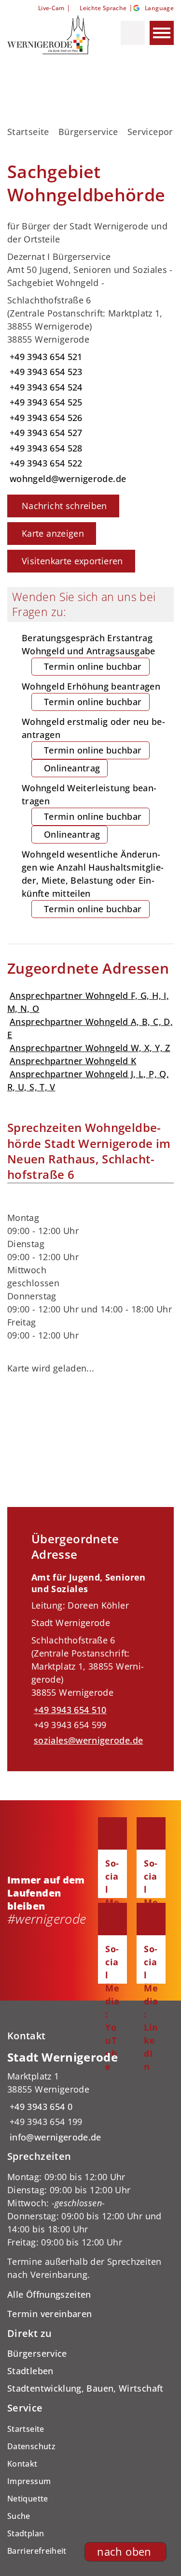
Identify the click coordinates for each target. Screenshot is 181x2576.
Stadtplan (26, 2533)
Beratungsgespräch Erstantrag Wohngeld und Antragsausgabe (89, 652)
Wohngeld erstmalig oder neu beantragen (93, 745)
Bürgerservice (88, 132)
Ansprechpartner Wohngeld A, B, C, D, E (90, 1028)
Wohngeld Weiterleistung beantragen (89, 811)
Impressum (29, 2481)
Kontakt (22, 2464)
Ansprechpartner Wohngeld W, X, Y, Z (90, 1048)
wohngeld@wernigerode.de (67, 479)
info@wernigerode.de (54, 2137)
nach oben (124, 2552)
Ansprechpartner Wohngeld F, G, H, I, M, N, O (88, 1002)
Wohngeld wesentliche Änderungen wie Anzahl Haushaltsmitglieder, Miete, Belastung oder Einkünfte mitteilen (93, 881)
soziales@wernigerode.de (87, 1740)
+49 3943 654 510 (69, 1710)
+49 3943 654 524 (45, 387)
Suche (19, 2516)
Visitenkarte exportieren (72, 561)
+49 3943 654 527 (45, 433)
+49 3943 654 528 (45, 448)
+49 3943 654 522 (45, 463)
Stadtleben (30, 2371)
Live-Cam (51, 8)
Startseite (28, 132)
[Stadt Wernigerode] (90, 2097)
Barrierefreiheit (37, 2551)
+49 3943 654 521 (45, 357)
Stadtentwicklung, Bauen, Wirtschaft (85, 2388)
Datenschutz (31, 2446)
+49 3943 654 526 (45, 418)
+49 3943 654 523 (45, 372)
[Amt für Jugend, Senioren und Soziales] (90, 1659)
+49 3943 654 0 (40, 2107)
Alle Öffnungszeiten (49, 2294)
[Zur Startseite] (50, 35)
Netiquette (28, 2499)
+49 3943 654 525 (45, 402)
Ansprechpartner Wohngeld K (73, 1061)
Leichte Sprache (103, 8)
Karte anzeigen (53, 533)
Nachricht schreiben (64, 506)
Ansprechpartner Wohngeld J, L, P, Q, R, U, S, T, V (88, 1080)
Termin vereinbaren (49, 2314)
